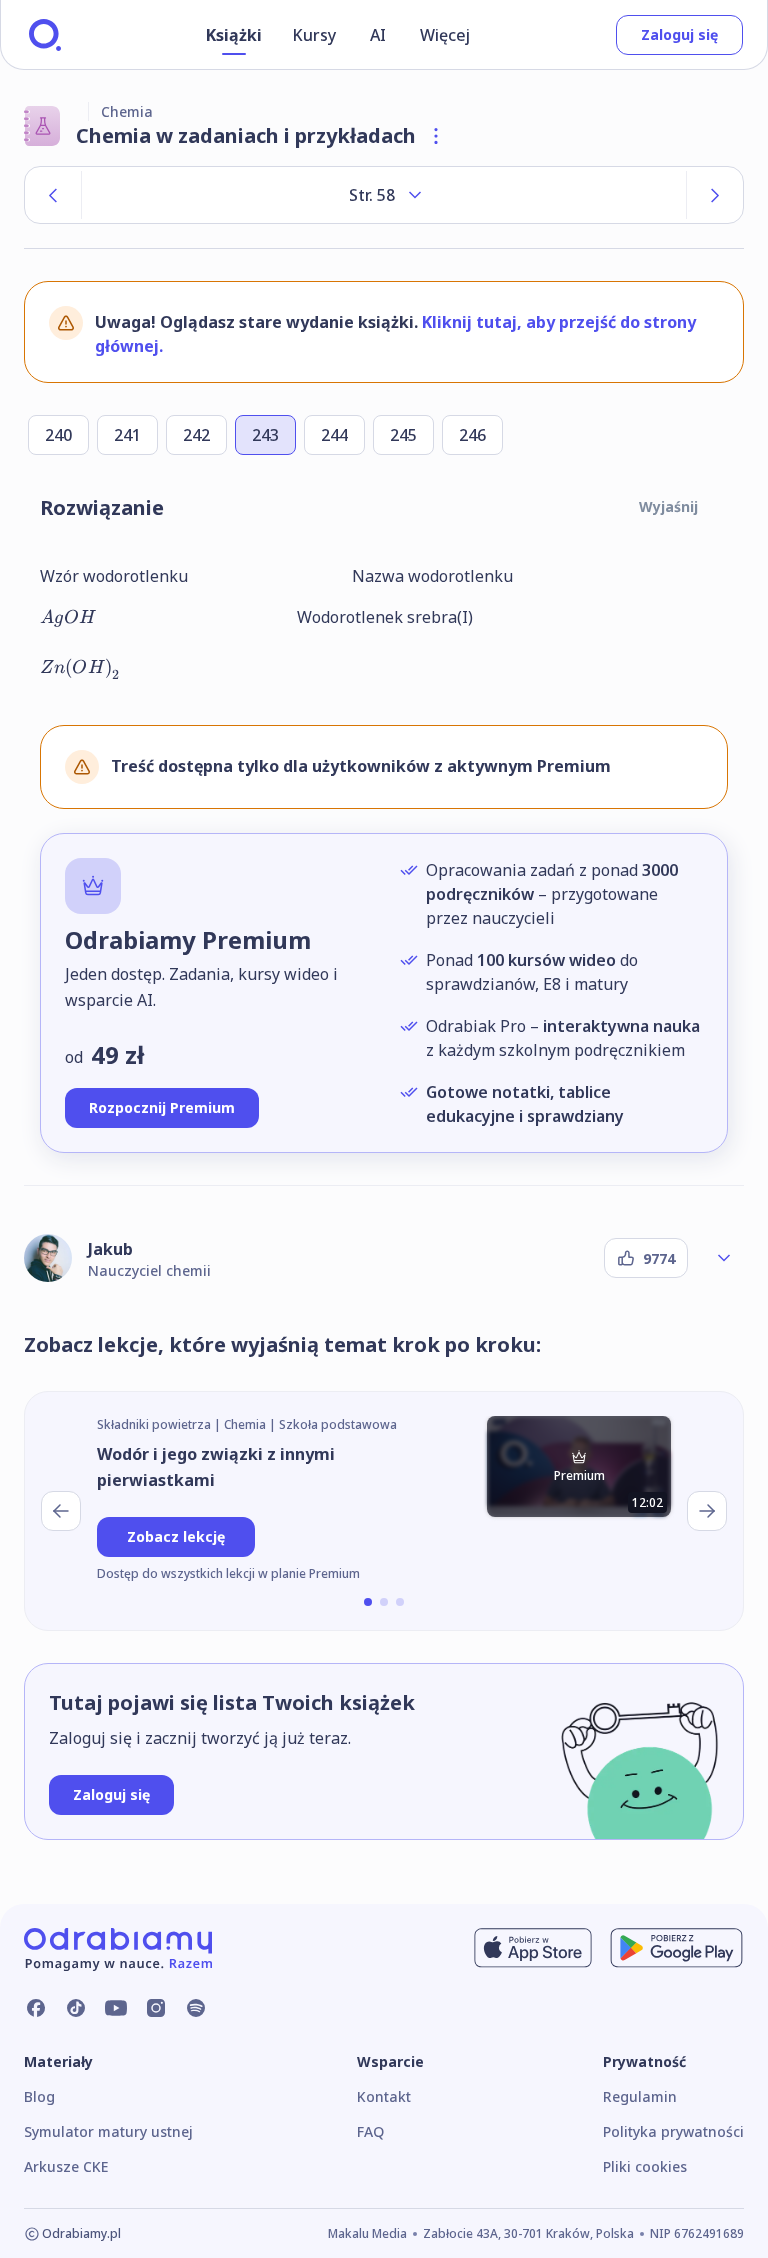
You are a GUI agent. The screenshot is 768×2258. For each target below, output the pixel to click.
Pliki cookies (645, 2166)
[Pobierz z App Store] (533, 1948)
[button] (368, 1602)
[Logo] (45, 35)
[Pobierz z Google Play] (676, 1948)
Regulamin (640, 2096)
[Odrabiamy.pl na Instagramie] (156, 2008)
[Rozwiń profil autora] (724, 1258)
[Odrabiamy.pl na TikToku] (76, 2008)
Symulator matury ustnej (108, 2131)
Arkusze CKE (66, 2166)
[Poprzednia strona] (53, 195)
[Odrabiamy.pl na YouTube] (116, 2008)
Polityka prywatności (673, 2131)
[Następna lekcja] (707, 1511)
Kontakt (384, 2096)
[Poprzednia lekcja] (61, 1511)
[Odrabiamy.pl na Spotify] (196, 2008)
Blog (39, 2096)
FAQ (370, 2131)
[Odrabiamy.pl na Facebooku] (36, 2008)
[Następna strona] (715, 195)
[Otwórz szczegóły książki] (436, 136)
